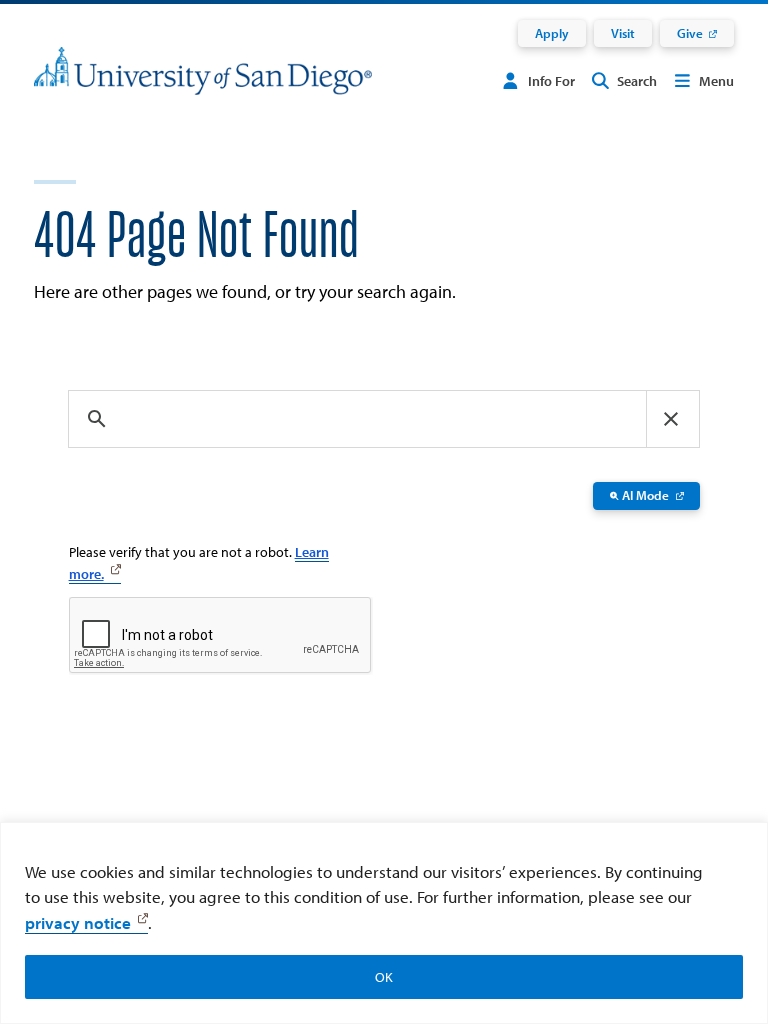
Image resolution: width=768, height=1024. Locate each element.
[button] (671, 419)
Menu (716, 81)
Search (637, 81)
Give (690, 33)
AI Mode (645, 495)
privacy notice (78, 922)
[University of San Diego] (203, 83)
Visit (623, 33)
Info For (551, 81)
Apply (552, 33)
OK (384, 977)
